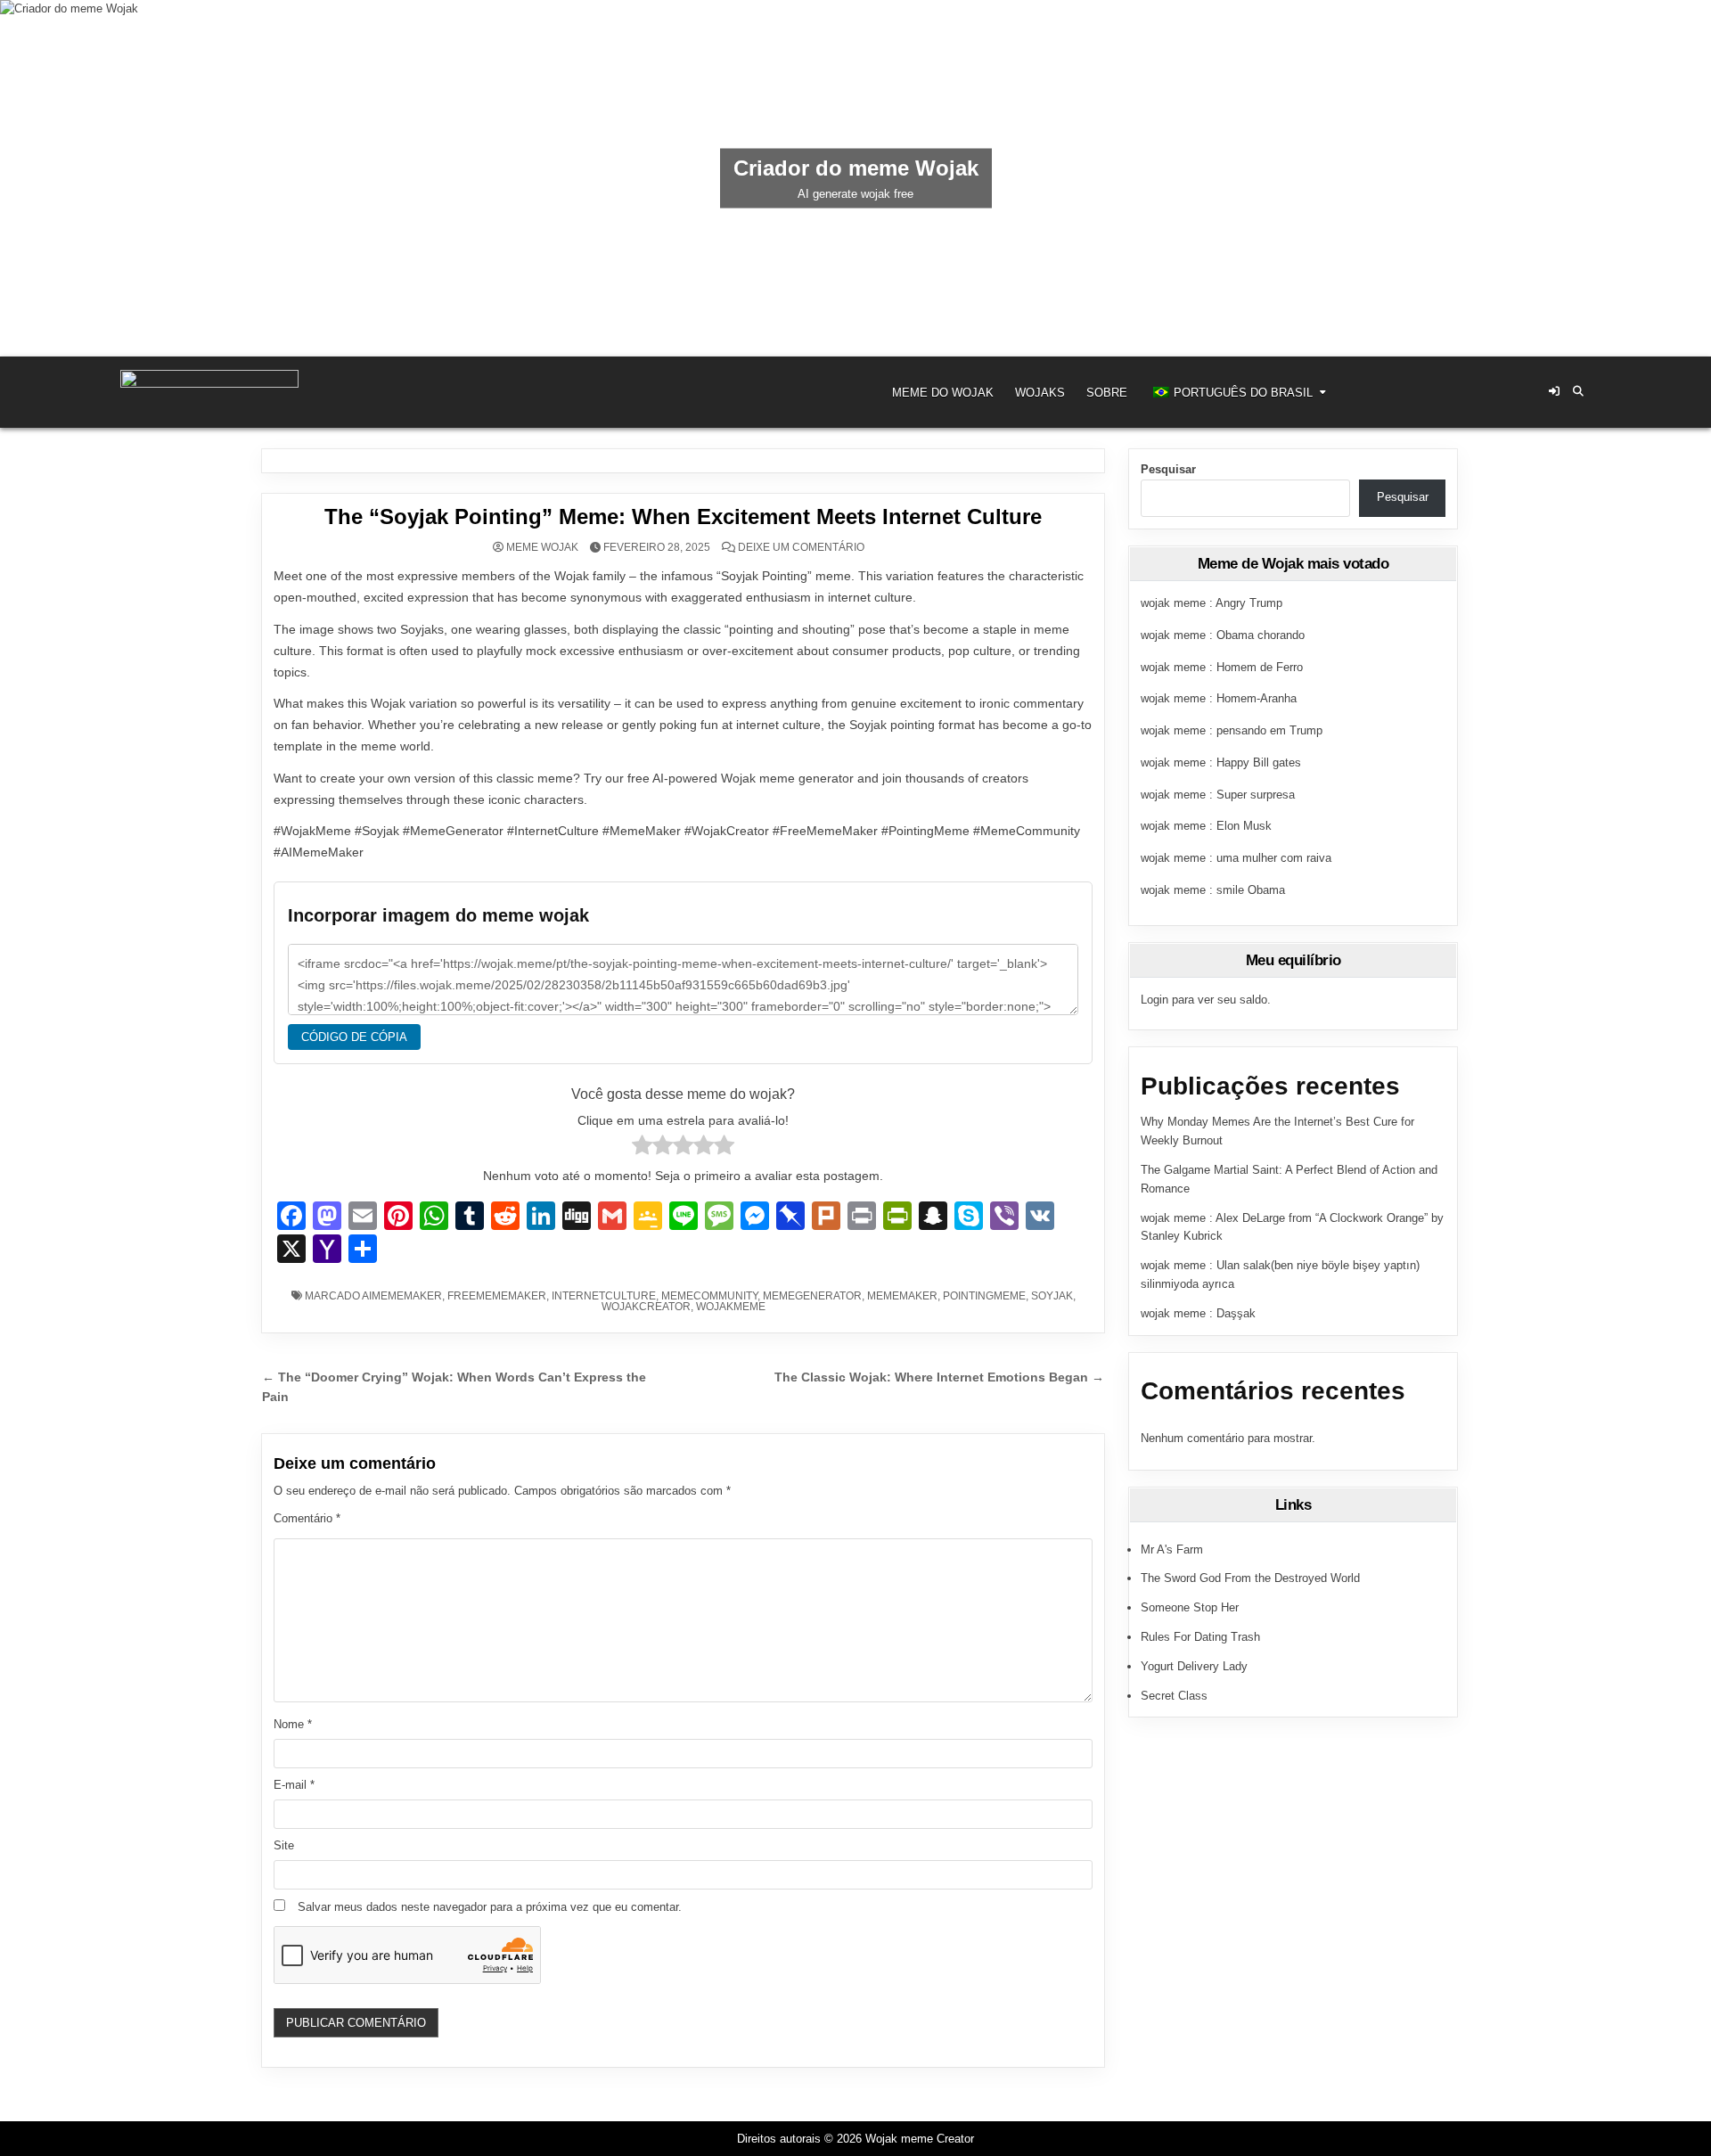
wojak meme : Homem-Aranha (1219, 698)
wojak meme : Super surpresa (1218, 795)
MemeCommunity (709, 1296)
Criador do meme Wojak (856, 168)
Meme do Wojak (943, 393)
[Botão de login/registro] (1554, 391)
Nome (293, 1724)
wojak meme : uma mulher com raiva (1236, 858)
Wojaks (1040, 393)
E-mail (294, 1785)
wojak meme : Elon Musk (1206, 826)
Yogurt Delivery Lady (1194, 1666)
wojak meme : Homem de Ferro (1222, 667)
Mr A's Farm (1172, 1549)
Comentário (307, 1518)
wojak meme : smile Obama (1213, 890)
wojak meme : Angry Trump (1212, 603)
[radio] (642, 1148)
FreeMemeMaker (497, 1296)
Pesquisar (1168, 469)
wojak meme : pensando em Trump (1232, 730)
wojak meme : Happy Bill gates (1221, 762)
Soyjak (1052, 1296)
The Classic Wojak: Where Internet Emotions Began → (939, 1377)
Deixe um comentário (801, 547)
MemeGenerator (812, 1296)
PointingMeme (984, 1296)
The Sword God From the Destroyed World (1250, 1578)
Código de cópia (354, 1037)
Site (284, 1845)
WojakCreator (646, 1307)
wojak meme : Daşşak (1198, 1313)
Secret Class (1174, 1696)
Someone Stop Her (1190, 1607)
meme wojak (542, 547)
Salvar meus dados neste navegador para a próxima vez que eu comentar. (490, 1907)
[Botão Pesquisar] (1578, 391)
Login (1154, 1000)
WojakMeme (731, 1307)
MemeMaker (902, 1296)
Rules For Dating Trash (1200, 1637)
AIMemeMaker (402, 1296)
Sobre (1107, 393)
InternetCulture (604, 1296)
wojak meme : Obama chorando (1223, 635)
